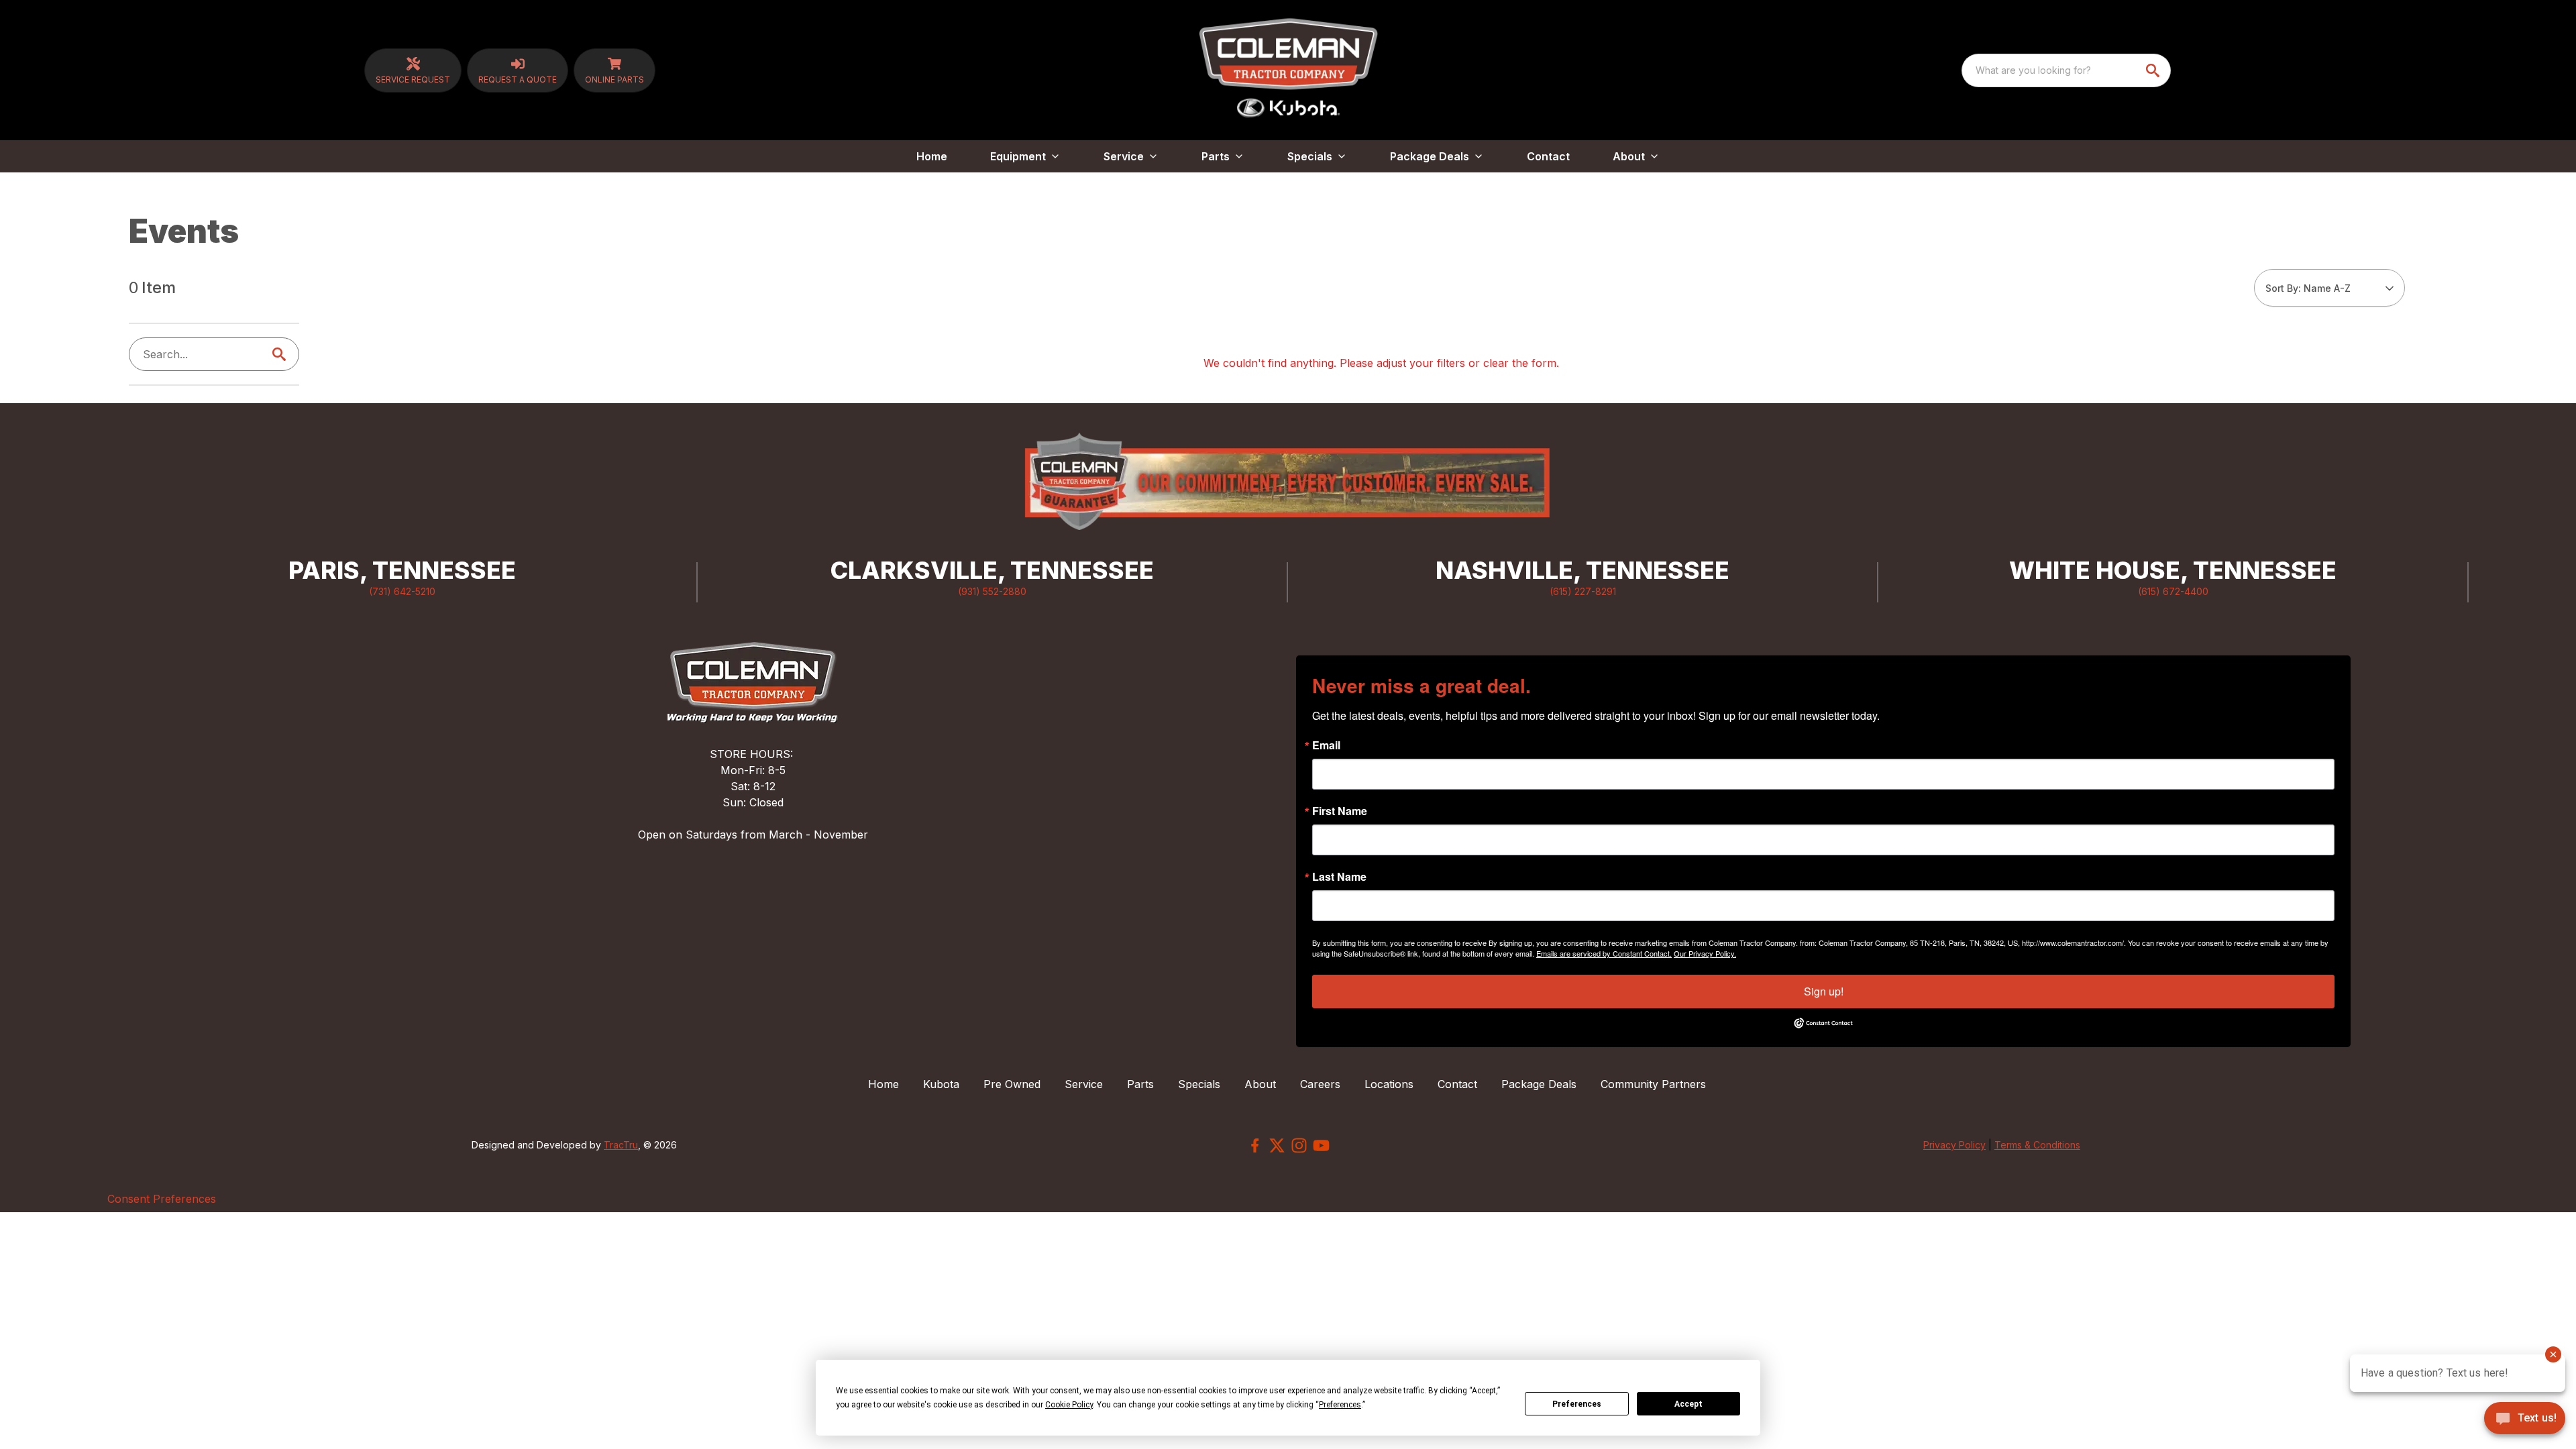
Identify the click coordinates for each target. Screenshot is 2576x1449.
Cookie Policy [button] (1069, 1405)
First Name (1340, 811)
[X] (1277, 1145)
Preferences (1577, 1404)
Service (1084, 1084)
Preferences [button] (1340, 1405)
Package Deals (1539, 1084)
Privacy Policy (1954, 1145)
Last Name (1339, 877)
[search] (2154, 70)
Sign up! (1824, 991)
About (1260, 1084)
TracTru (621, 1145)
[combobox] (2066, 70)
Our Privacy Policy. (1705, 953)
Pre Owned (1012, 1084)
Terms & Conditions (2037, 1145)
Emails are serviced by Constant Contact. (1604, 953)
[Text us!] (2525, 1419)
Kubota (941, 1084)
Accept (1688, 1404)
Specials (1199, 1084)
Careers (1320, 1084)
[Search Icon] (282, 354)
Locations (1389, 1084)
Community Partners (1653, 1084)
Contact (1548, 156)
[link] (413, 70)
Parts (1140, 1084)
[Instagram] (1299, 1145)
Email (1326, 745)
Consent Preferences (162, 1199)
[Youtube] (1321, 1145)
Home (932, 156)
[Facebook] (1255, 1145)
